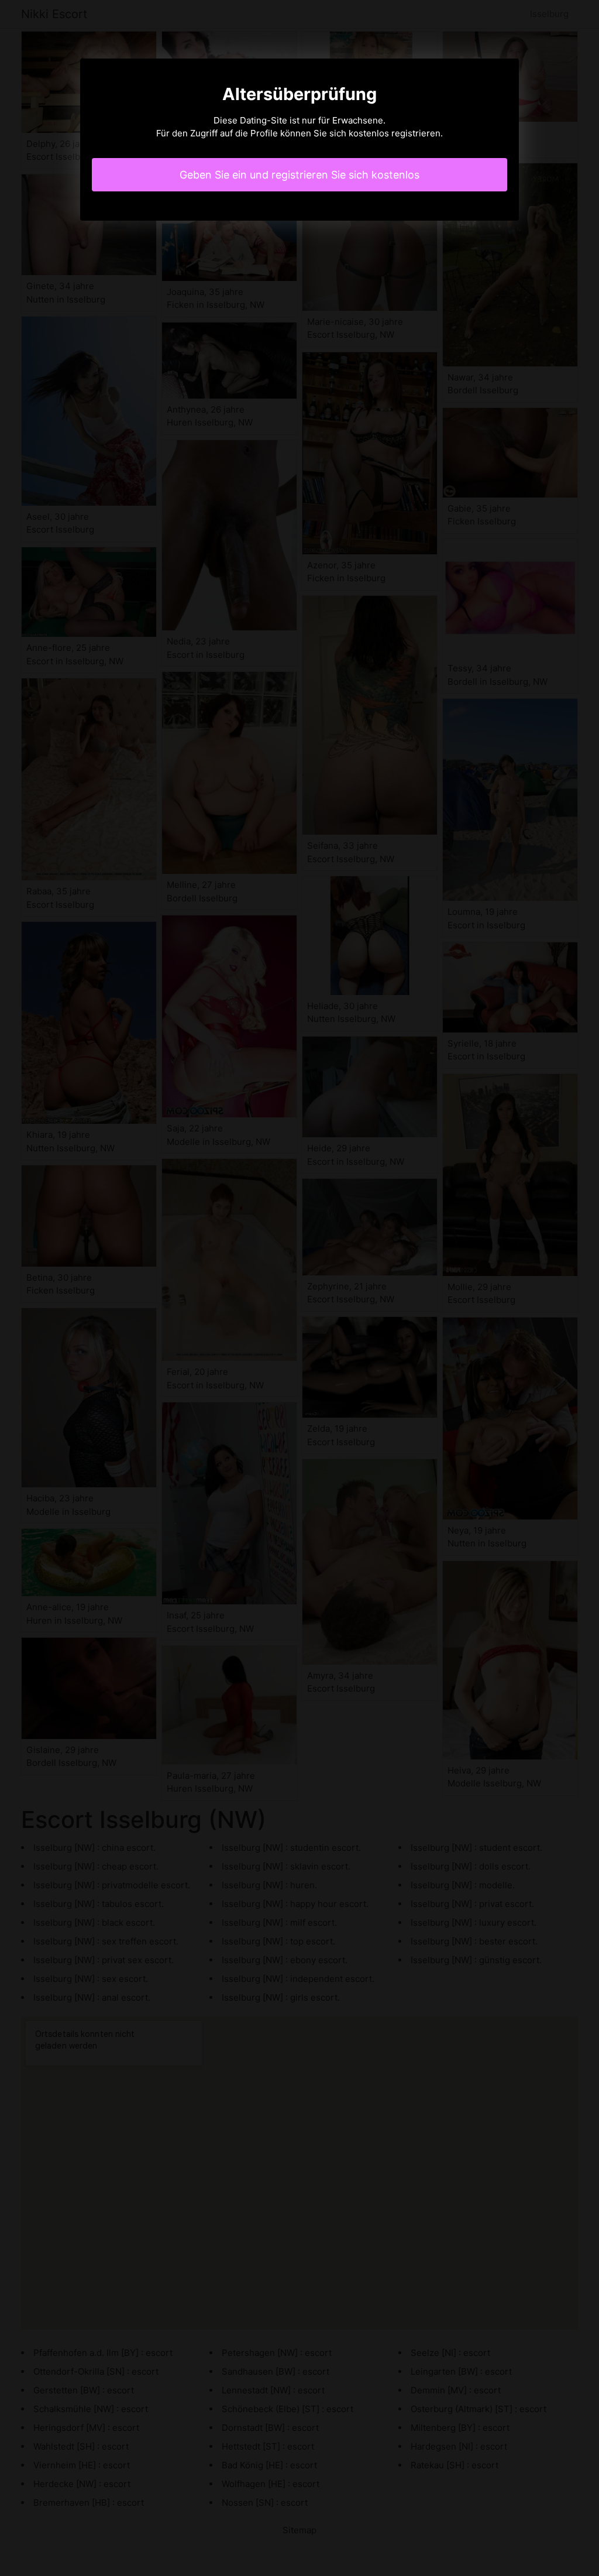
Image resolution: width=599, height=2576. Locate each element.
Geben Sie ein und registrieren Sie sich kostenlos (299, 175)
